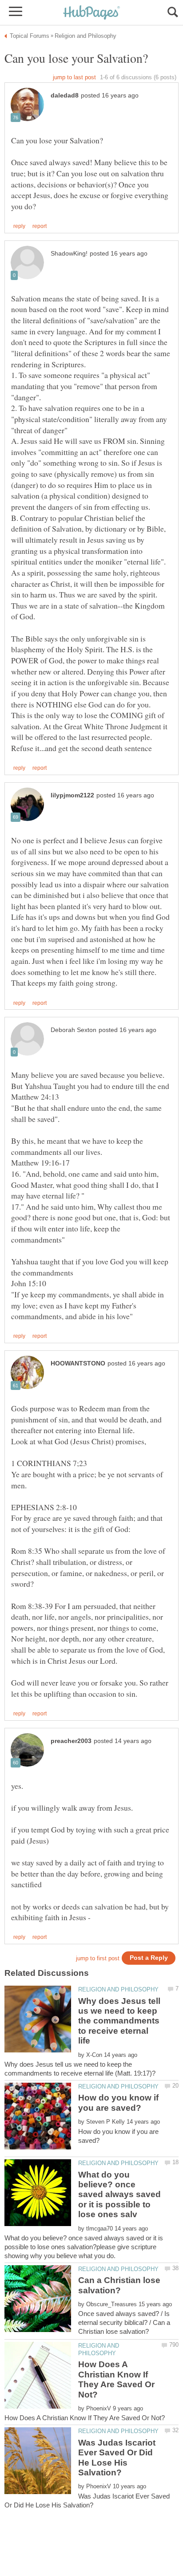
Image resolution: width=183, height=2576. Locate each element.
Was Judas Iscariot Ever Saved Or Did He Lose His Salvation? (117, 2458)
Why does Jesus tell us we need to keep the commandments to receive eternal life (119, 2021)
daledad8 (65, 95)
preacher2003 (71, 1741)
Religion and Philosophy (118, 1989)
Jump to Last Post (74, 77)
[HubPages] (91, 13)
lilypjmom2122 (72, 795)
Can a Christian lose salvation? (119, 2285)
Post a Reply (149, 1958)
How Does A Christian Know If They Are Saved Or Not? (116, 2379)
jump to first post (98, 1958)
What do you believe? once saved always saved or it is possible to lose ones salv (119, 2195)
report (40, 226)
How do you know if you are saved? (118, 2103)
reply (19, 226)
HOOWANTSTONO (78, 1363)
